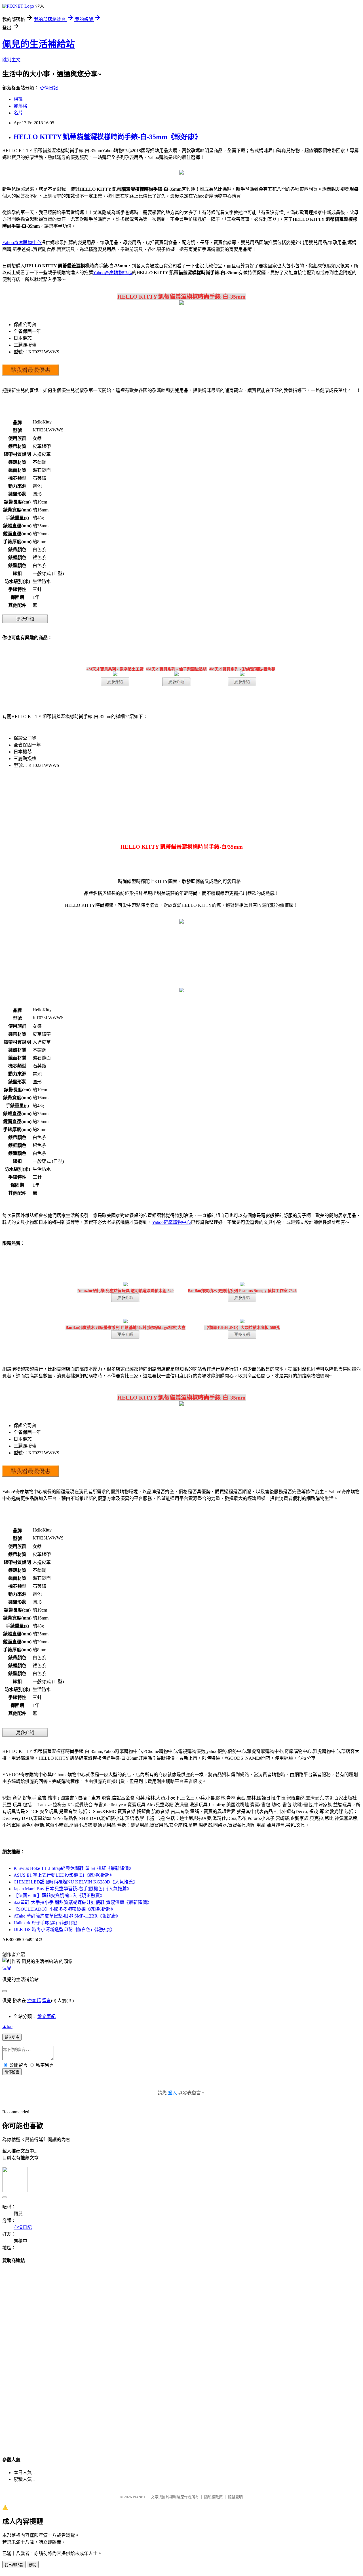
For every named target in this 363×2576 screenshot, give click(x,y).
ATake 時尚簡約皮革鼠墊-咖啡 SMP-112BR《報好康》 (67, 1916)
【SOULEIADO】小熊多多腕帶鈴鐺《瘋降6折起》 (64, 1909)
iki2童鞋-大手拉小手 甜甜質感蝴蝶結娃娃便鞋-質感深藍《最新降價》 (83, 1902)
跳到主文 (11, 60)
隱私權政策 (213, 2497)
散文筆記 (47, 2016)
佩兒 (7, 1968)
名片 (18, 113)
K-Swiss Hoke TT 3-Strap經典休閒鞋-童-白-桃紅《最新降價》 (73, 1868)
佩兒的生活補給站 (39, 44)
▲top (7, 2026)
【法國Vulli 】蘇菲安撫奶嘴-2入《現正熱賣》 (59, 1896)
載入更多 (12, 2037)
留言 (47, 2001)
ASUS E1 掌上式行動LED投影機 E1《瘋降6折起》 (64, 1875)
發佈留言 (12, 2072)
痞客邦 (34, 2001)
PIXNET (139, 2497)
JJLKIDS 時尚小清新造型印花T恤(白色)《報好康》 (64, 1930)
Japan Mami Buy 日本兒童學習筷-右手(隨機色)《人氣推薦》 (72, 1889)
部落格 (20, 106)
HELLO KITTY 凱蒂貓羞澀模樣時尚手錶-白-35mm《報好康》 (107, 137)
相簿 (18, 99)
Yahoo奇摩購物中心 (22, 243)
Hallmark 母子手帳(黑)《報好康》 (47, 1923)
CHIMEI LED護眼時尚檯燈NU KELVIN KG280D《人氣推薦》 (76, 1882)
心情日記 (49, 88)
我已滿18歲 (14, 2565)
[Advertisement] (181, 2355)
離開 (33, 2565)
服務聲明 (235, 2497)
